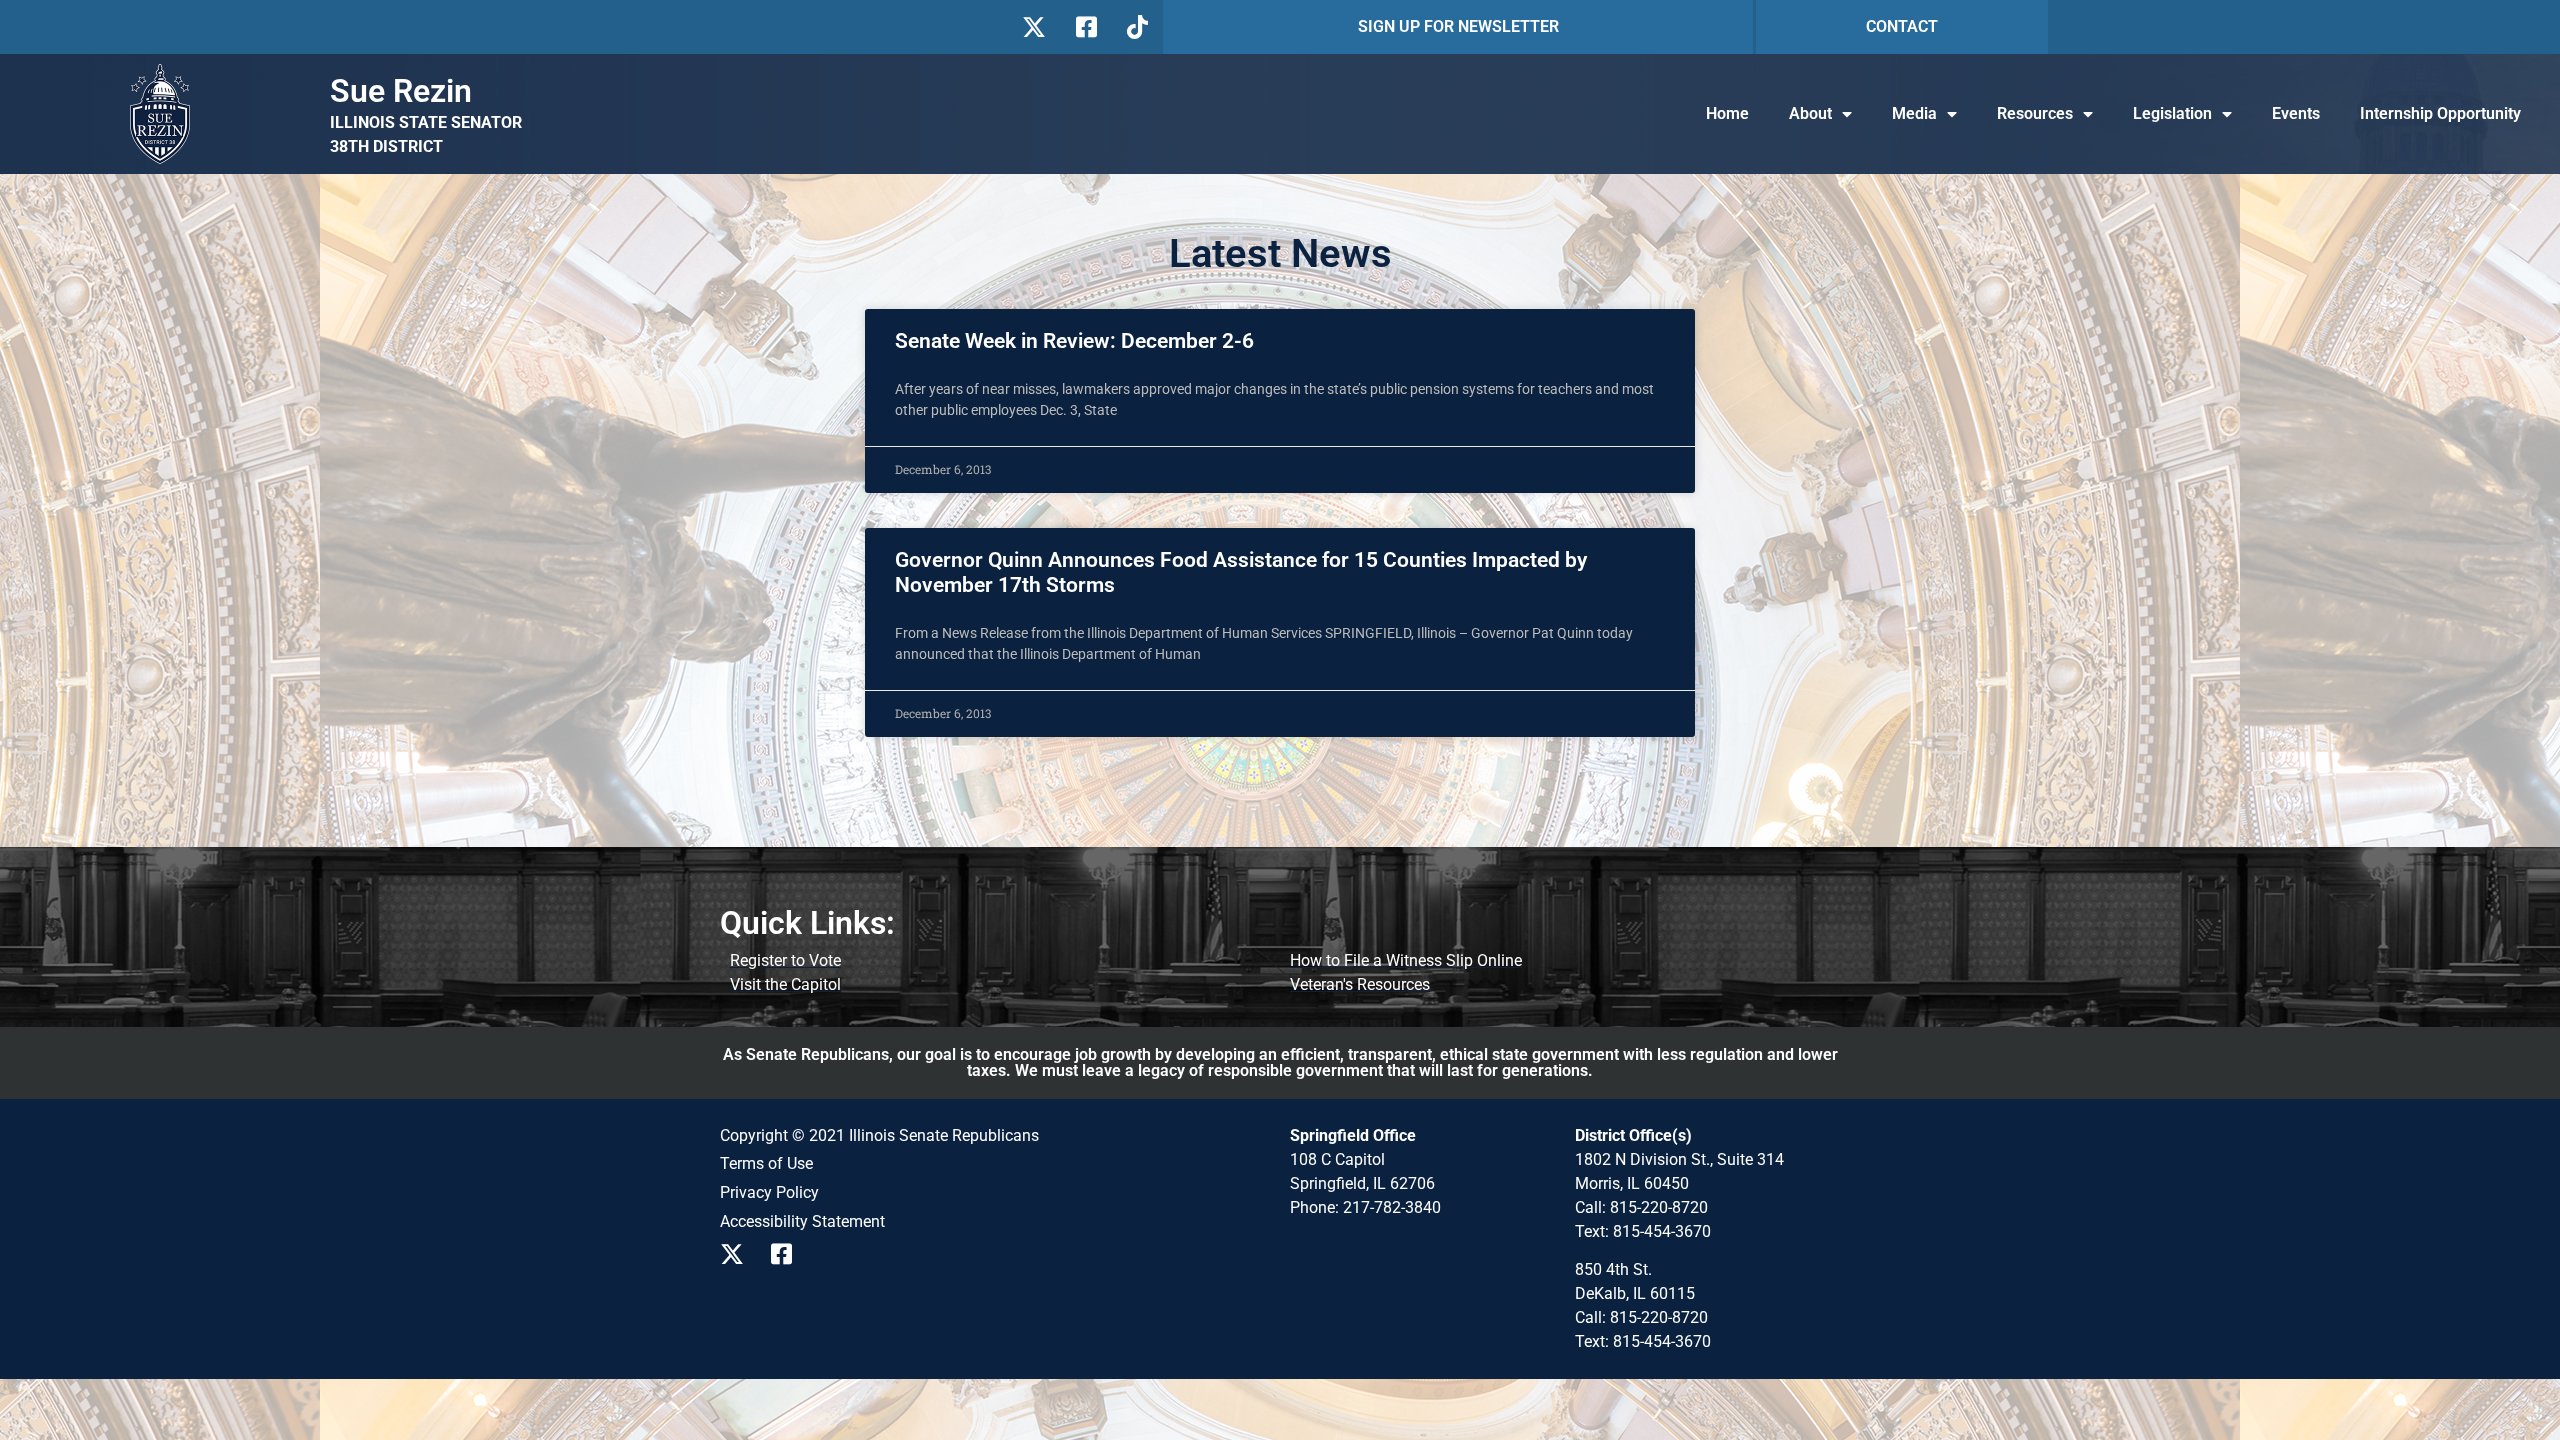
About (1810, 113)
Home (1727, 113)
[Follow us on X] (1033, 27)
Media (1914, 113)
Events (2296, 113)
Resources (2035, 113)
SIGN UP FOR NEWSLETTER (1458, 26)
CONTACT (1902, 26)
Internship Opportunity (2440, 113)
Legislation (2172, 113)
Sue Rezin (401, 91)
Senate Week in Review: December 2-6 (1074, 341)
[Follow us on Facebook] (1084, 27)
